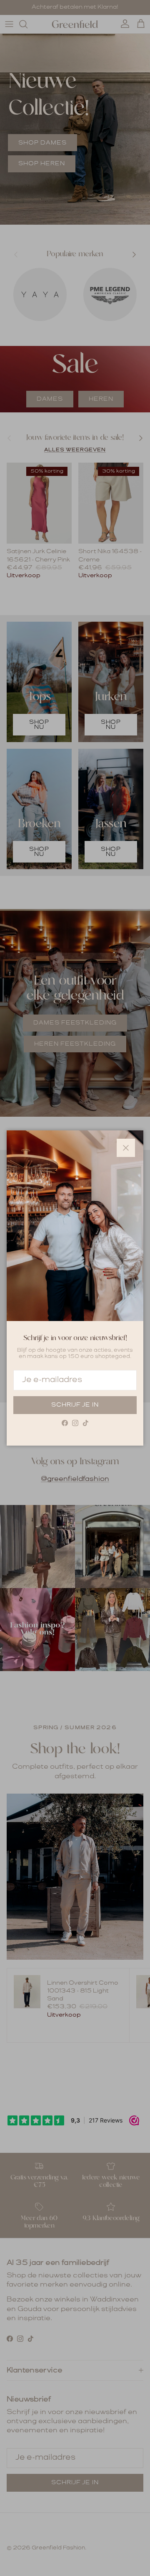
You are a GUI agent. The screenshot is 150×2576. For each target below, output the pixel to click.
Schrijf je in (75, 1405)
